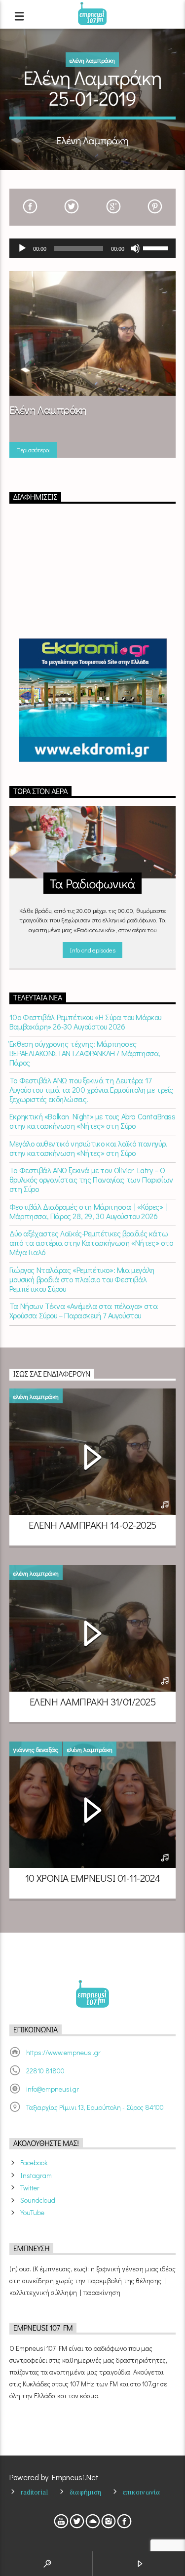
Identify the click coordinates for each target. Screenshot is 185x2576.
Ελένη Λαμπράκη (92, 60)
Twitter (30, 2188)
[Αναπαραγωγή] (22, 248)
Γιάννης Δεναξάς (36, 1749)
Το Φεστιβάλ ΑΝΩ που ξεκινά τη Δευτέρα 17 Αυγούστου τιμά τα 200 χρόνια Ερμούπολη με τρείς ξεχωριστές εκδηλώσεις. (91, 1090)
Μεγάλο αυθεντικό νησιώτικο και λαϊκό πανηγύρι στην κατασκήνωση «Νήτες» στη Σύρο (88, 1148)
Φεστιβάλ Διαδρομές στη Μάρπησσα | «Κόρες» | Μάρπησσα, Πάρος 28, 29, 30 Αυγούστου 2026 (89, 1211)
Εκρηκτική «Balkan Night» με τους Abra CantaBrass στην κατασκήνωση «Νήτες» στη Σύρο (92, 1121)
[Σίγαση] (135, 248)
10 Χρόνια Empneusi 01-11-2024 (93, 1878)
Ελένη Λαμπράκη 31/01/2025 (92, 1702)
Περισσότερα (33, 450)
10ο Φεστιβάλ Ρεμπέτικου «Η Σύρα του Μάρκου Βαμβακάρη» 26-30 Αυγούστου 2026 (85, 1022)
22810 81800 (45, 2071)
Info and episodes (92, 950)
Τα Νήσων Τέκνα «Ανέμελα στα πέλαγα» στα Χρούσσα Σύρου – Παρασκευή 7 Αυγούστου (83, 1310)
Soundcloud (38, 2200)
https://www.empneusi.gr (63, 2052)
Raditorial (35, 2492)
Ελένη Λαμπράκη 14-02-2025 (92, 1525)
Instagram (36, 2175)
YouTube (32, 2212)
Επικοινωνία (142, 2492)
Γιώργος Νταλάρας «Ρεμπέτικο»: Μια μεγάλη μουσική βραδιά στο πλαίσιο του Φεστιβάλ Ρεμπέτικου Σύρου (82, 1279)
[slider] (157, 247)
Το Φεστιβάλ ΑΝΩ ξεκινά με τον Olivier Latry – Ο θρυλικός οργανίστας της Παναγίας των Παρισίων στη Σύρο (91, 1180)
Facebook (34, 2162)
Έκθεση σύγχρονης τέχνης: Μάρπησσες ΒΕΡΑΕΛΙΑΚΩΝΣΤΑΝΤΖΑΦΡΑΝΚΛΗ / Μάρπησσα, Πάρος (85, 1053)
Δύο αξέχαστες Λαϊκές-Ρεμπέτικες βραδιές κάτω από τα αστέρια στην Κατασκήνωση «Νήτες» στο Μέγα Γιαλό (91, 1243)
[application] (93, 248)
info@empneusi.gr (53, 2089)
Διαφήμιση (86, 2492)
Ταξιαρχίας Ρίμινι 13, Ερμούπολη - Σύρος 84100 (95, 2107)
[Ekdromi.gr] (93, 700)
